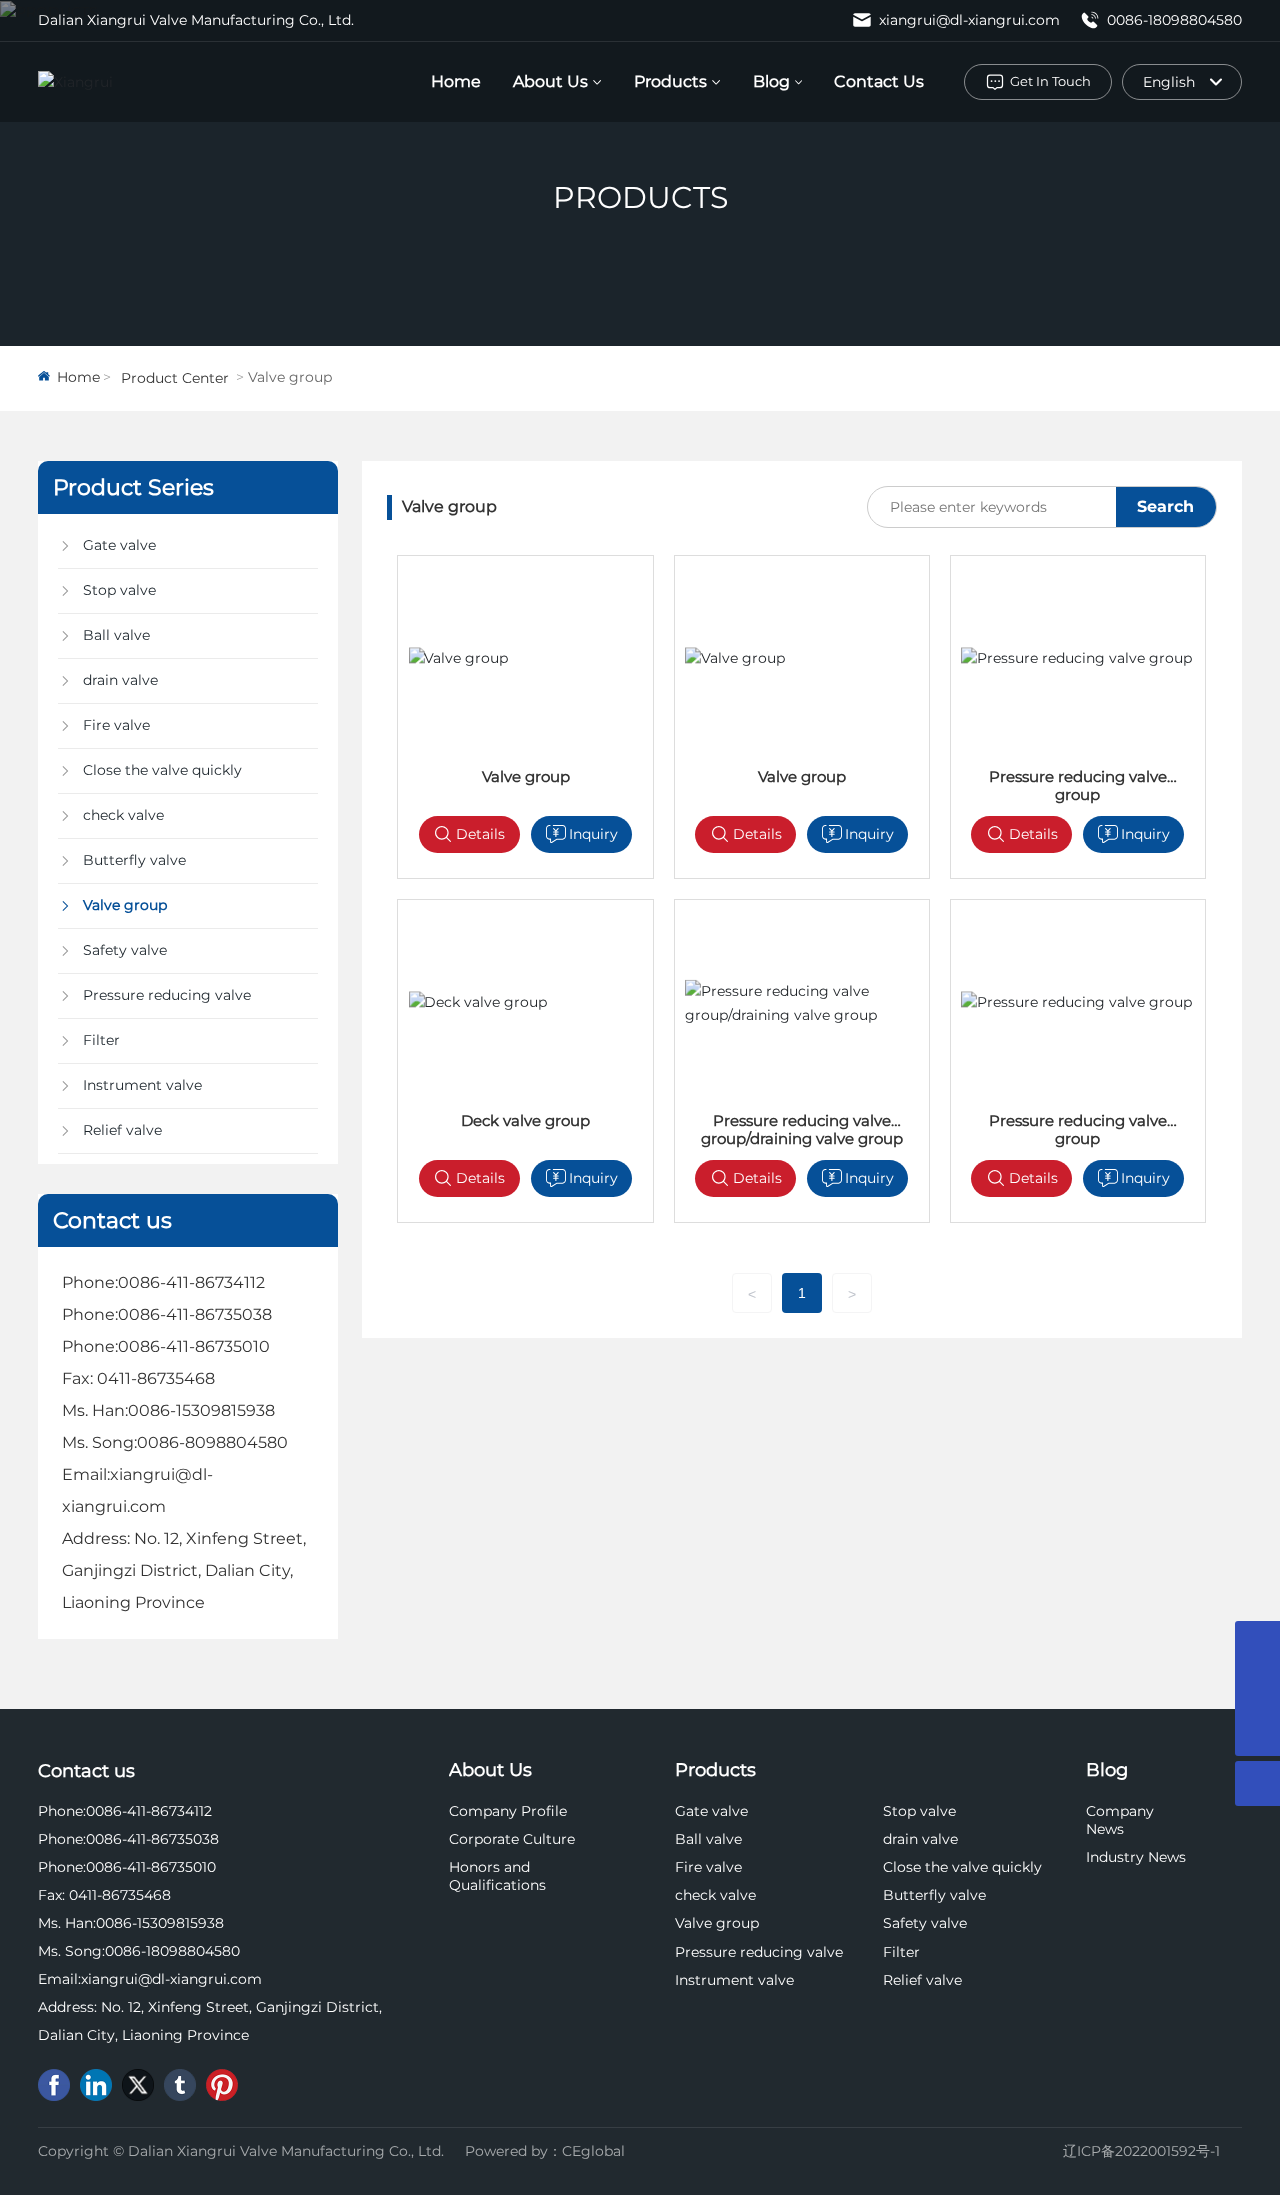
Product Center (175, 378)
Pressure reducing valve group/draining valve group (802, 1129)
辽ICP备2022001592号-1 (1141, 2151)
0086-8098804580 (212, 1442)
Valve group (526, 776)
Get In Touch (1050, 81)
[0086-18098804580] (1257, 1643)
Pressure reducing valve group (1078, 785)
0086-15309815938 (201, 1410)
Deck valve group (525, 1120)
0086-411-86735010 (194, 1346)
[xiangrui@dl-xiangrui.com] (1257, 1688)
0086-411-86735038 (195, 1314)
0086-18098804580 (1172, 20)
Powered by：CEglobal (545, 2151)
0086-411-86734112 (191, 1282)
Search (1165, 506)
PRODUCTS (640, 197)
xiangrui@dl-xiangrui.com (967, 20)
